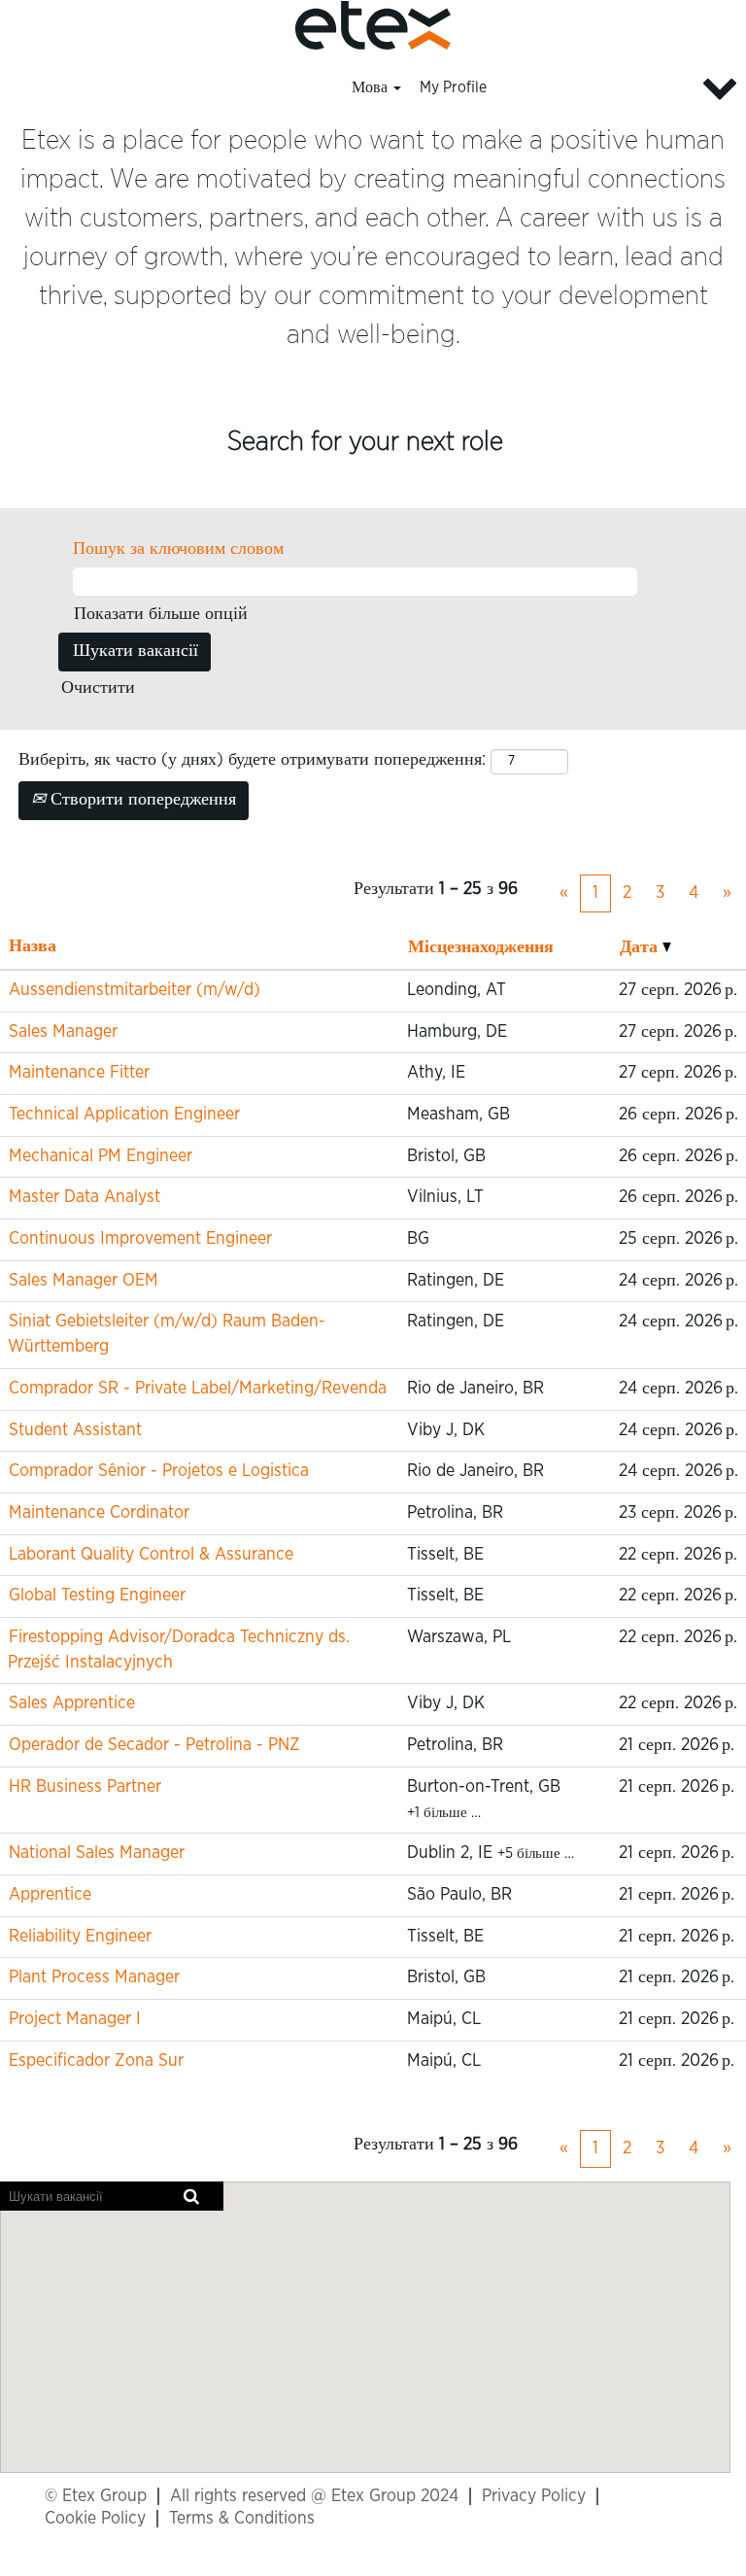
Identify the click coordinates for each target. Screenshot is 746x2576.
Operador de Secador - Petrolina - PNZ (154, 1745)
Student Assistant (75, 1430)
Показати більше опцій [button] (161, 614)
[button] (622, 89)
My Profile (453, 87)
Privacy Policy (534, 2496)
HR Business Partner (85, 1787)
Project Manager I (75, 2019)
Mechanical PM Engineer (101, 1156)
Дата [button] (641, 947)
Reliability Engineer (80, 1937)
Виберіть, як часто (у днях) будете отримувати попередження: (252, 760)
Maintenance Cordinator (99, 1513)
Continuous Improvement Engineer (140, 1239)
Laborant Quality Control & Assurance (151, 1555)
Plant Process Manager (94, 1977)
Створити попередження (141, 800)
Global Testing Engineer (97, 1596)
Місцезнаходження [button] (481, 947)
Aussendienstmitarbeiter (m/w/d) (135, 990)
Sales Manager (63, 1032)
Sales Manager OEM (84, 1281)
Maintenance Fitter (79, 1073)
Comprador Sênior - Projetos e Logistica (159, 1471)
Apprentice (50, 1895)
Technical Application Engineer (124, 1115)
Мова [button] (372, 87)
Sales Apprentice (72, 1703)
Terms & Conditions (242, 2519)
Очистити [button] (98, 688)
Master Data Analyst (85, 1197)
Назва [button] (33, 946)
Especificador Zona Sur (96, 2061)
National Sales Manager (97, 1853)
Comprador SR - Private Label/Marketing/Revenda (198, 1389)
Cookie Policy (95, 2519)
